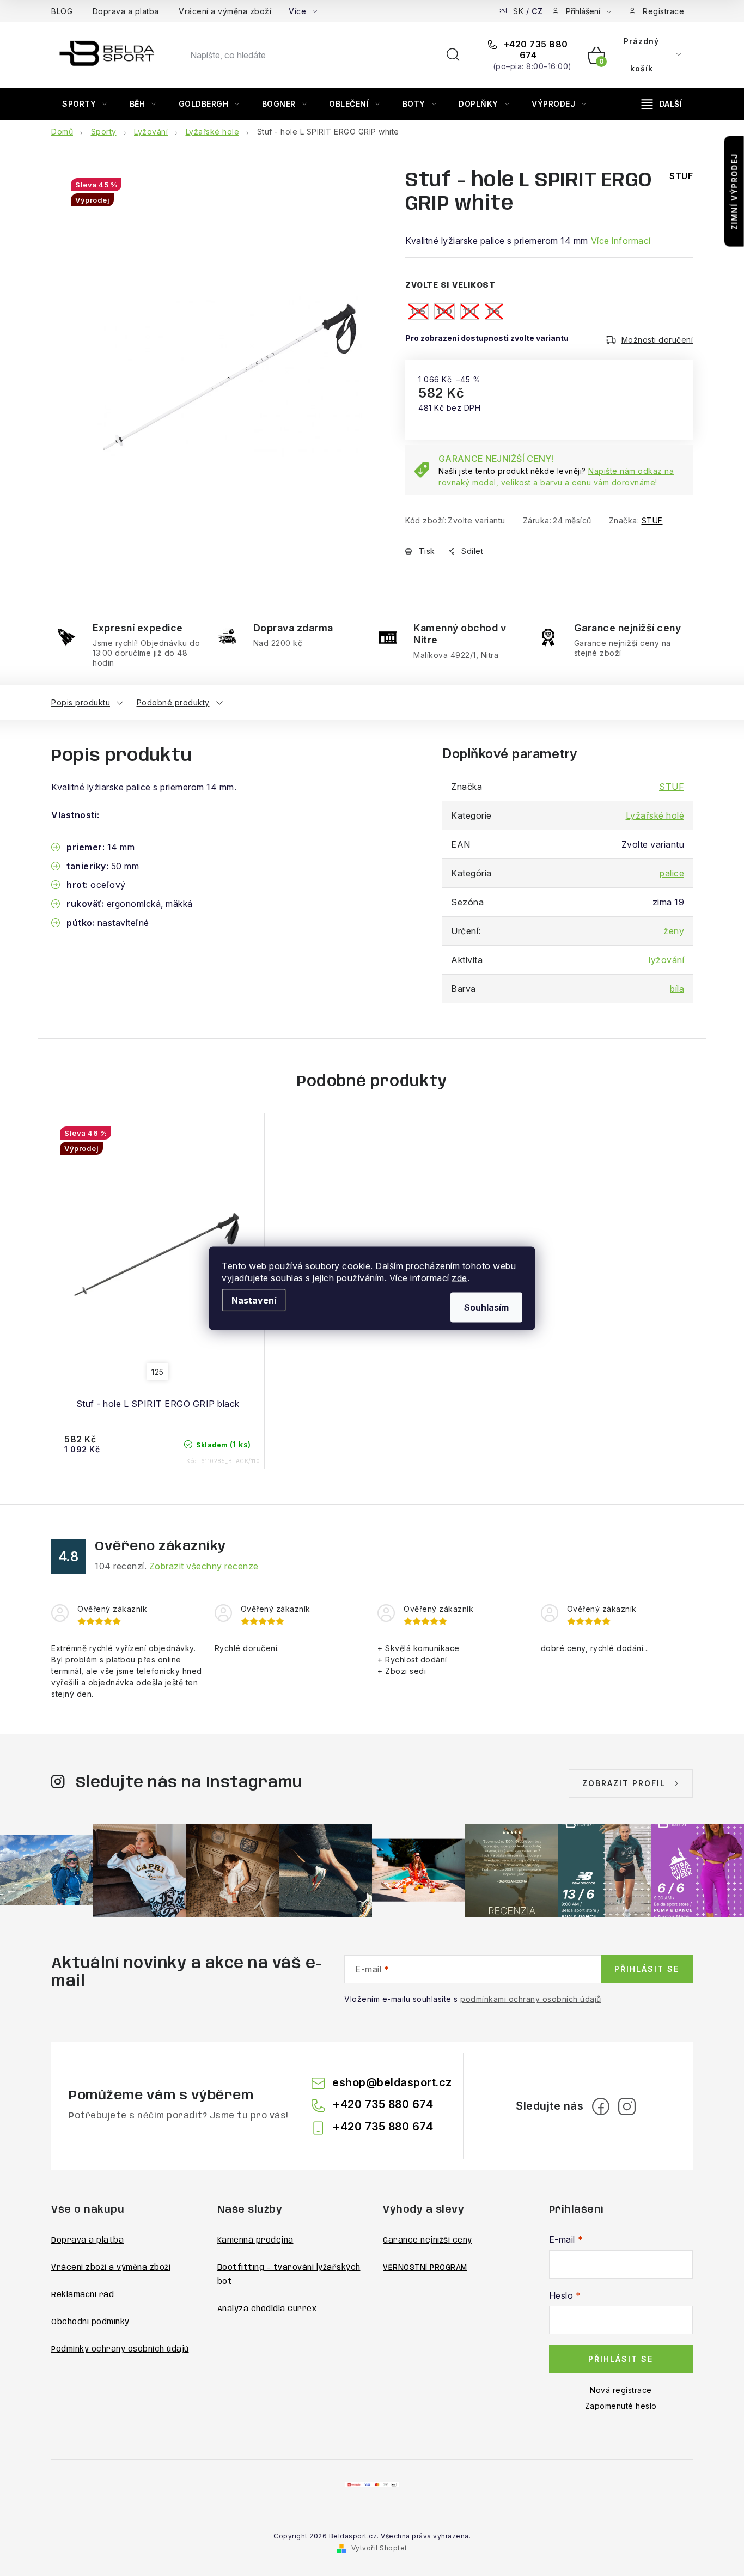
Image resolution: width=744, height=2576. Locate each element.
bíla (677, 989)
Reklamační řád (83, 2295)
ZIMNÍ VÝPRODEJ (734, 191)
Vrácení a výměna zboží (225, 11)
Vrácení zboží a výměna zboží (111, 2268)
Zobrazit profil (624, 1783)
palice (672, 873)
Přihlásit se (647, 1969)
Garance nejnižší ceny (428, 2240)
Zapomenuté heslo (621, 2406)
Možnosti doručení (657, 340)
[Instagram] (627, 2106)
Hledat (453, 55)
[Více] (662, 104)
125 (158, 1372)
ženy (674, 931)
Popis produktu (81, 702)
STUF (652, 520)
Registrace (663, 11)
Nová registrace (621, 2390)
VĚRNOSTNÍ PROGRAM (425, 2268)
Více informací (621, 241)
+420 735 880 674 (535, 50)
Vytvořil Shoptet (379, 2548)
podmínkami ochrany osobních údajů (531, 1999)
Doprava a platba (126, 11)
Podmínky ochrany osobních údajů (120, 2349)
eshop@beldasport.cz (392, 2082)
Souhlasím (486, 1307)
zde (459, 1277)
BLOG (62, 11)
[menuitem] (85, 104)
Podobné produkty (173, 702)
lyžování (666, 960)
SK (518, 11)
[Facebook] (601, 2106)
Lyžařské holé (655, 815)
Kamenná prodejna (255, 2240)
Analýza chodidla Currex (267, 2309)
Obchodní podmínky (90, 2322)
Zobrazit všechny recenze (204, 1566)
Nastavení (254, 1300)
